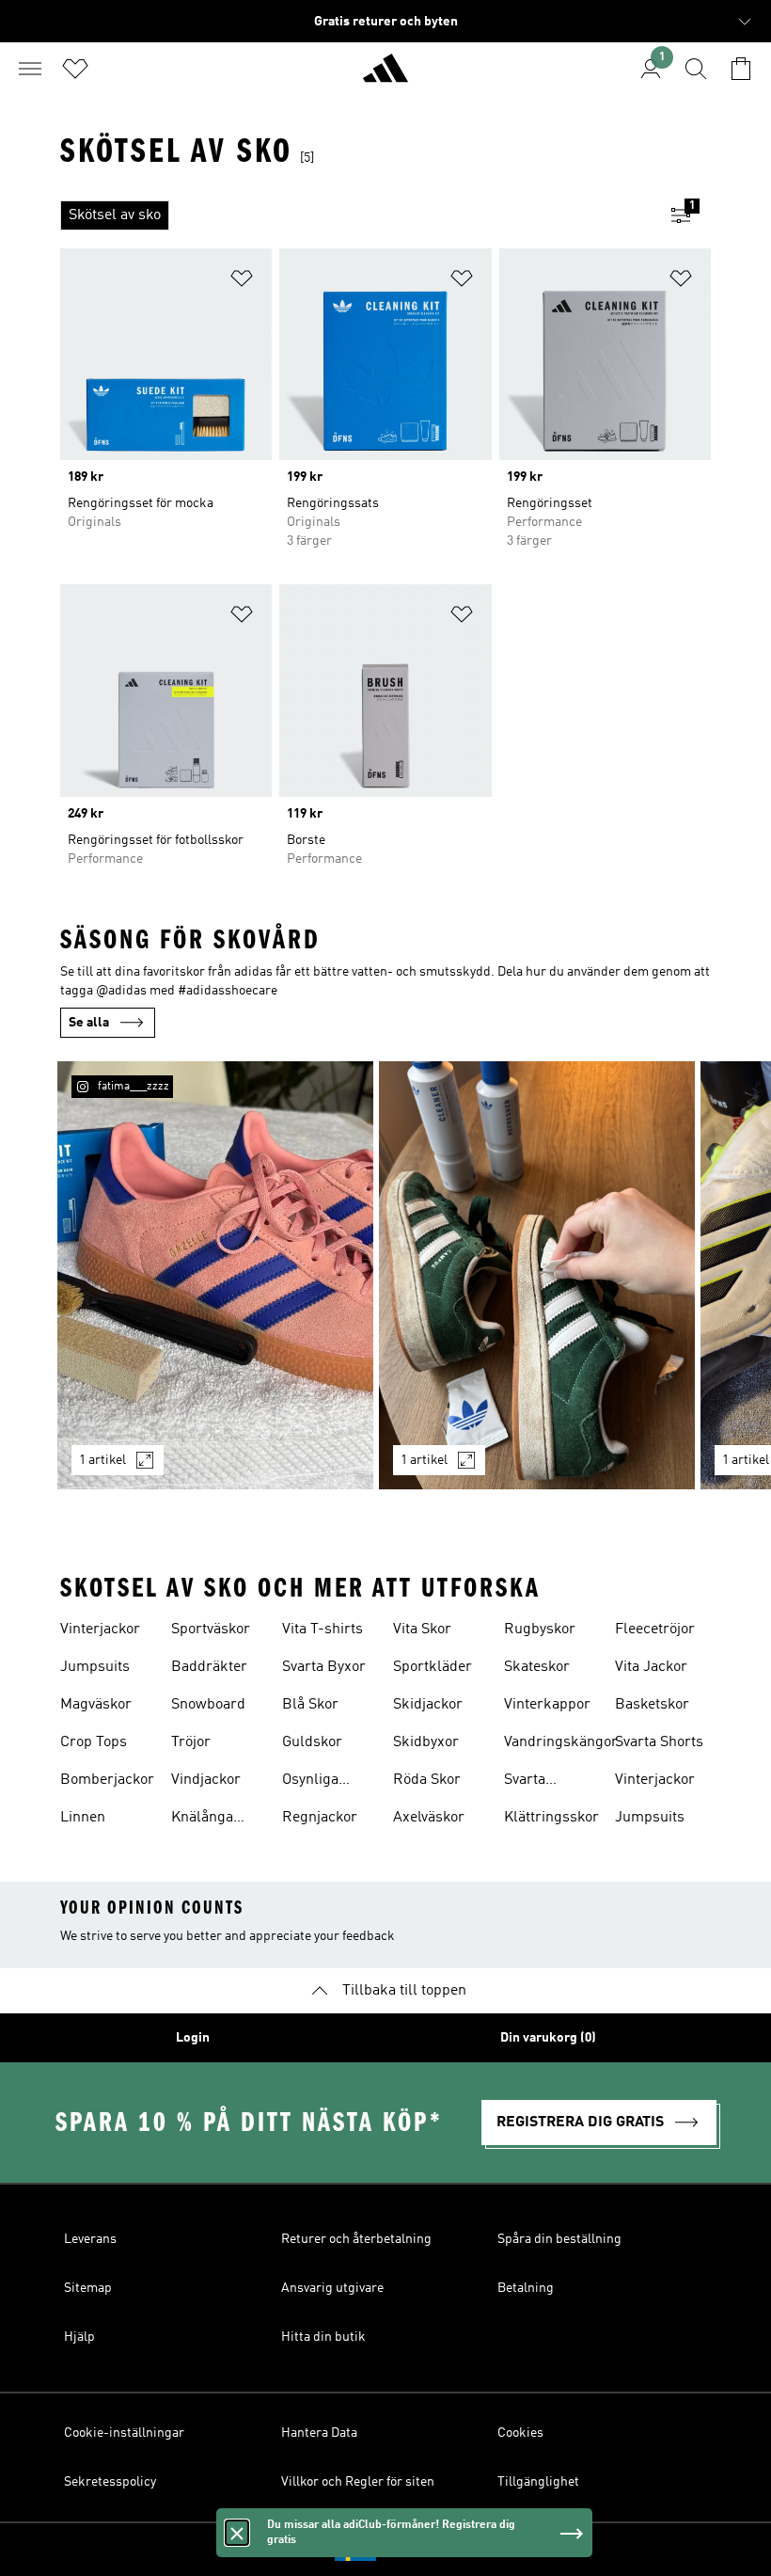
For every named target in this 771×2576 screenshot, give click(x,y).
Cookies (520, 2433)
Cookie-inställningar (124, 2433)
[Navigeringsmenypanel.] (30, 69)
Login (193, 2038)
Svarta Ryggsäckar (543, 1782)
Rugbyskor (540, 1630)
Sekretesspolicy (110, 2482)
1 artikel (102, 1460)
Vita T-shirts (323, 1630)
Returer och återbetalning (356, 2239)
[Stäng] (237, 2533)
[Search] (696, 69)
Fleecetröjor (655, 1630)
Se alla (89, 1023)
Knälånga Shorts (202, 1820)
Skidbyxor (426, 1742)
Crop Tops (94, 1742)
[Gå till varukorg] (741, 69)
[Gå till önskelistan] (75, 69)
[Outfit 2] (537, 1275)
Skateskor (537, 1667)
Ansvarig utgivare (332, 2288)
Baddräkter (209, 1667)
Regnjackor (320, 1818)
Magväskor (96, 1705)
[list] (355, 215)
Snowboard (208, 1705)
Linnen (83, 1818)
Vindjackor (206, 1780)
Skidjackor (428, 1705)
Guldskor (312, 1742)
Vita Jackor (651, 1667)
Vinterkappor (547, 1705)
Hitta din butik (323, 2337)
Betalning (526, 2288)
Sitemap (88, 2288)
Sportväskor (211, 1630)
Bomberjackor (107, 1780)
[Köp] (385, 76)
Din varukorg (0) (548, 2038)
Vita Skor (422, 1630)
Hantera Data (319, 2433)
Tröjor (191, 1742)
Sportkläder (433, 1667)
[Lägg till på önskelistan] (242, 282)
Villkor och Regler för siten (358, 2482)
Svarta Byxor (324, 1667)
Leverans (90, 2239)
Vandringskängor (561, 1742)
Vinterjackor (100, 1630)
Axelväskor (429, 1818)
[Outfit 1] (215, 1275)
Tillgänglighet (538, 2482)
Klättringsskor (551, 1818)
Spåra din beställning (559, 2239)
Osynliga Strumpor (314, 1782)
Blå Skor (310, 1705)
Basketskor (652, 1705)
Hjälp (79, 2337)
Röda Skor (427, 1780)
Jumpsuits (95, 1667)
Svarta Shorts (659, 1742)
